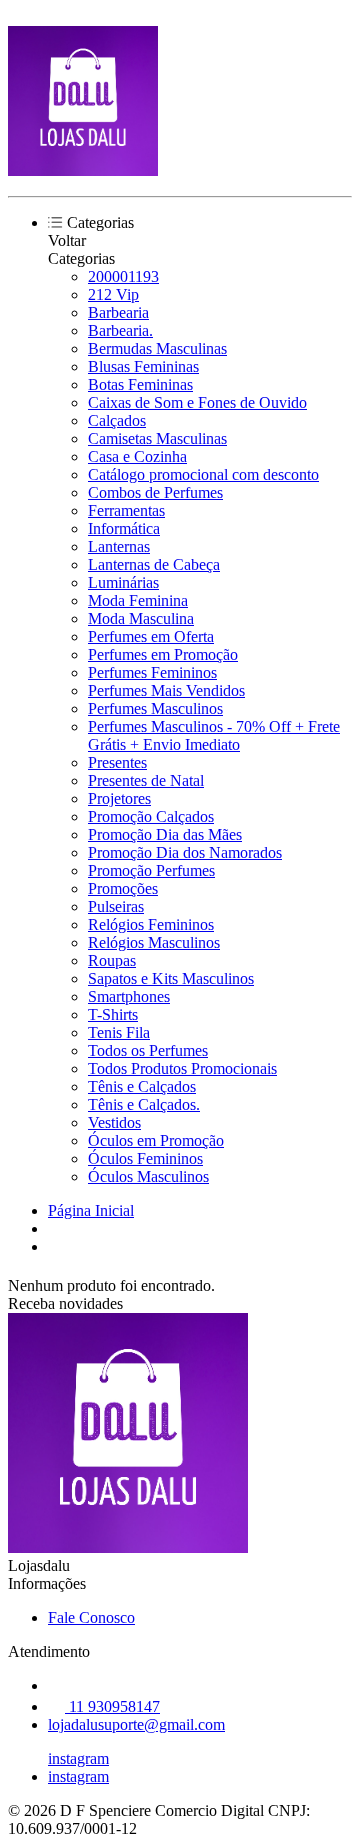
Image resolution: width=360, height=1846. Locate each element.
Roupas (112, 960)
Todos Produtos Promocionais (182, 1068)
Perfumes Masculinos (155, 708)
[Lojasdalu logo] (83, 170)
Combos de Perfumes (155, 492)
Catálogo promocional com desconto (203, 474)
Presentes (117, 762)
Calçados (117, 420)
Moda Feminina (138, 600)
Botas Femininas (140, 384)
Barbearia (118, 312)
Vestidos (114, 1122)
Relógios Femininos (151, 924)
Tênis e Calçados (142, 1086)
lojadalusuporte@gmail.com (136, 1724)
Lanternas (119, 546)
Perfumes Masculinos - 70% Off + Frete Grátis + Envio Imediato (214, 735)
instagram (78, 1758)
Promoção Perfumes (151, 870)
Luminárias (123, 582)
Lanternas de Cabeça (154, 564)
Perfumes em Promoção (163, 654)
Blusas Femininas (143, 366)
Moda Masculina (141, 618)
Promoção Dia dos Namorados (185, 852)
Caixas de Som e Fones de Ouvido (197, 402)
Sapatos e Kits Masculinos (171, 978)
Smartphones (129, 996)
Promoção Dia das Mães (165, 834)
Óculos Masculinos (148, 1176)
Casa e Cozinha (137, 456)
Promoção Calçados (151, 816)
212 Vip (113, 294)
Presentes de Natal (146, 780)
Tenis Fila (119, 1032)
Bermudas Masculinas (157, 348)
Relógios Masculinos (154, 942)
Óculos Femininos (145, 1158)
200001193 (123, 276)
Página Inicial (91, 1210)
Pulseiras (116, 906)
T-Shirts (113, 1014)
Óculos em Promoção (156, 1140)
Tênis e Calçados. (144, 1104)
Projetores (119, 798)
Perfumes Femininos (152, 672)
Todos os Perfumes (148, 1050)
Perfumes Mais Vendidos (166, 690)
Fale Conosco (91, 1617)
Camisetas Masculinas (157, 438)
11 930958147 (112, 1706)
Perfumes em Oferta (151, 636)
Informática (124, 528)
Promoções (123, 888)
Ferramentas (126, 510)
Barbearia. (120, 330)
